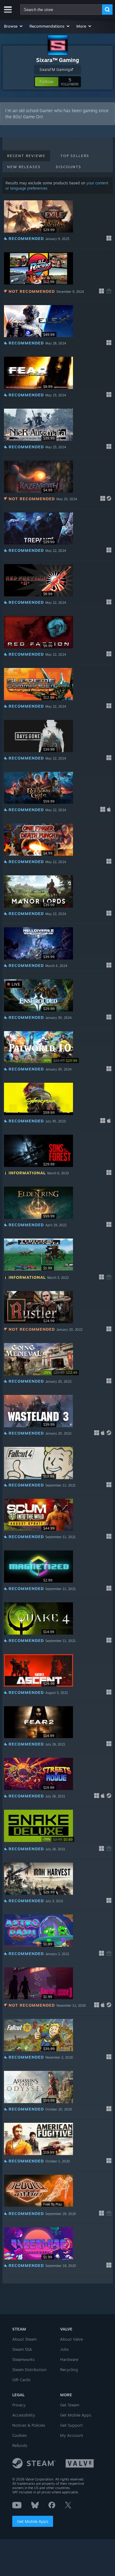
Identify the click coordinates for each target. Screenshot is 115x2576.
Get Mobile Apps (33, 2521)
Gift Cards (21, 2380)
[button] (14, 26)
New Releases (24, 167)
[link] (60, 1060)
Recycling (69, 2370)
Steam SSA (22, 2349)
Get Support (71, 2425)
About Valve (71, 2339)
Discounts (69, 167)
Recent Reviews (26, 156)
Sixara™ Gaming (58, 60)
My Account (72, 2435)
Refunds (20, 2445)
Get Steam (70, 2405)
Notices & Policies (29, 2425)
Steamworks (23, 2359)
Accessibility (24, 2415)
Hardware (69, 2359)
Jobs (64, 2349)
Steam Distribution (29, 2370)
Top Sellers (75, 156)
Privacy (19, 2405)
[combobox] (61, 10)
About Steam (24, 2339)
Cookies (19, 2435)
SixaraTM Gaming (55, 70)
